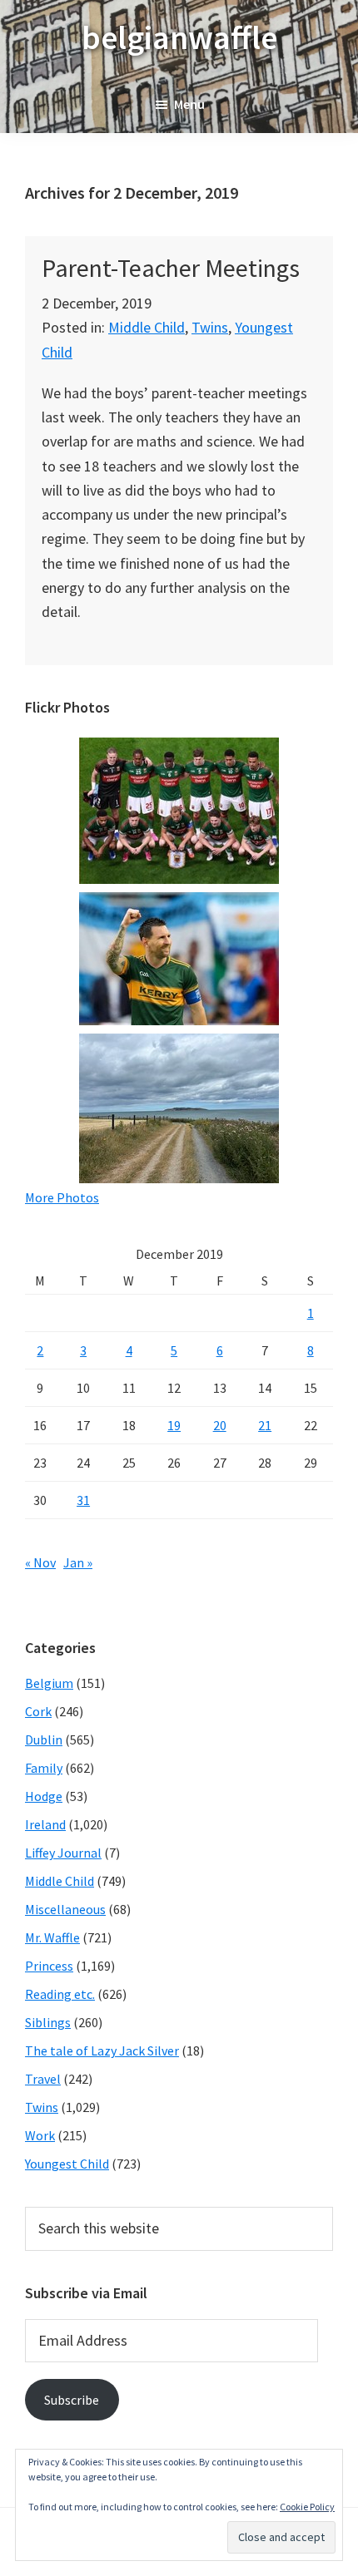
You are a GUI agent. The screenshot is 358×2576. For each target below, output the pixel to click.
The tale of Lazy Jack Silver (102, 2050)
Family (44, 1768)
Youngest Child (67, 2164)
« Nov (40, 1562)
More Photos (62, 1197)
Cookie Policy (307, 2507)
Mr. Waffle (52, 1937)
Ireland (45, 1824)
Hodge (44, 1796)
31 (83, 1500)
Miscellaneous (65, 1909)
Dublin (44, 1740)
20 (220, 1425)
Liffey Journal (63, 1853)
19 (174, 1425)
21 (265, 1425)
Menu (189, 104)
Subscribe (72, 2400)
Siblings (48, 2022)
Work (40, 2135)
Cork (38, 1711)
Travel (43, 2079)
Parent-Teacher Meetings (171, 268)
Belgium (49, 1683)
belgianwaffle (179, 37)
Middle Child (147, 327)
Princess (49, 1966)
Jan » (78, 1562)
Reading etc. (60, 1994)
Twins (210, 327)
